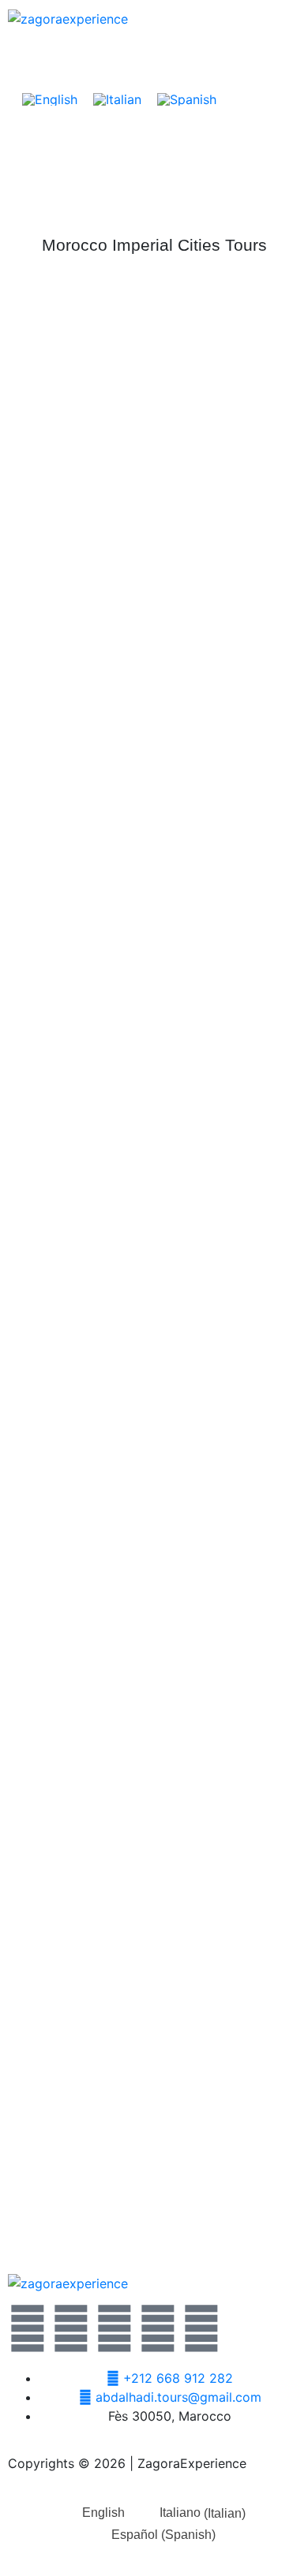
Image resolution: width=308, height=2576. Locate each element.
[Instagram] (158, 2328)
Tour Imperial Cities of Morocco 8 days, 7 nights (154, 1104)
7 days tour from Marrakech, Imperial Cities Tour (154, 1647)
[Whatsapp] (115, 2328)
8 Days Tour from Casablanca (154, 1376)
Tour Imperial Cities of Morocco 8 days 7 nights (154, 1918)
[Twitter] (28, 2328)
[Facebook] (71, 2328)
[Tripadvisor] (201, 2328)
